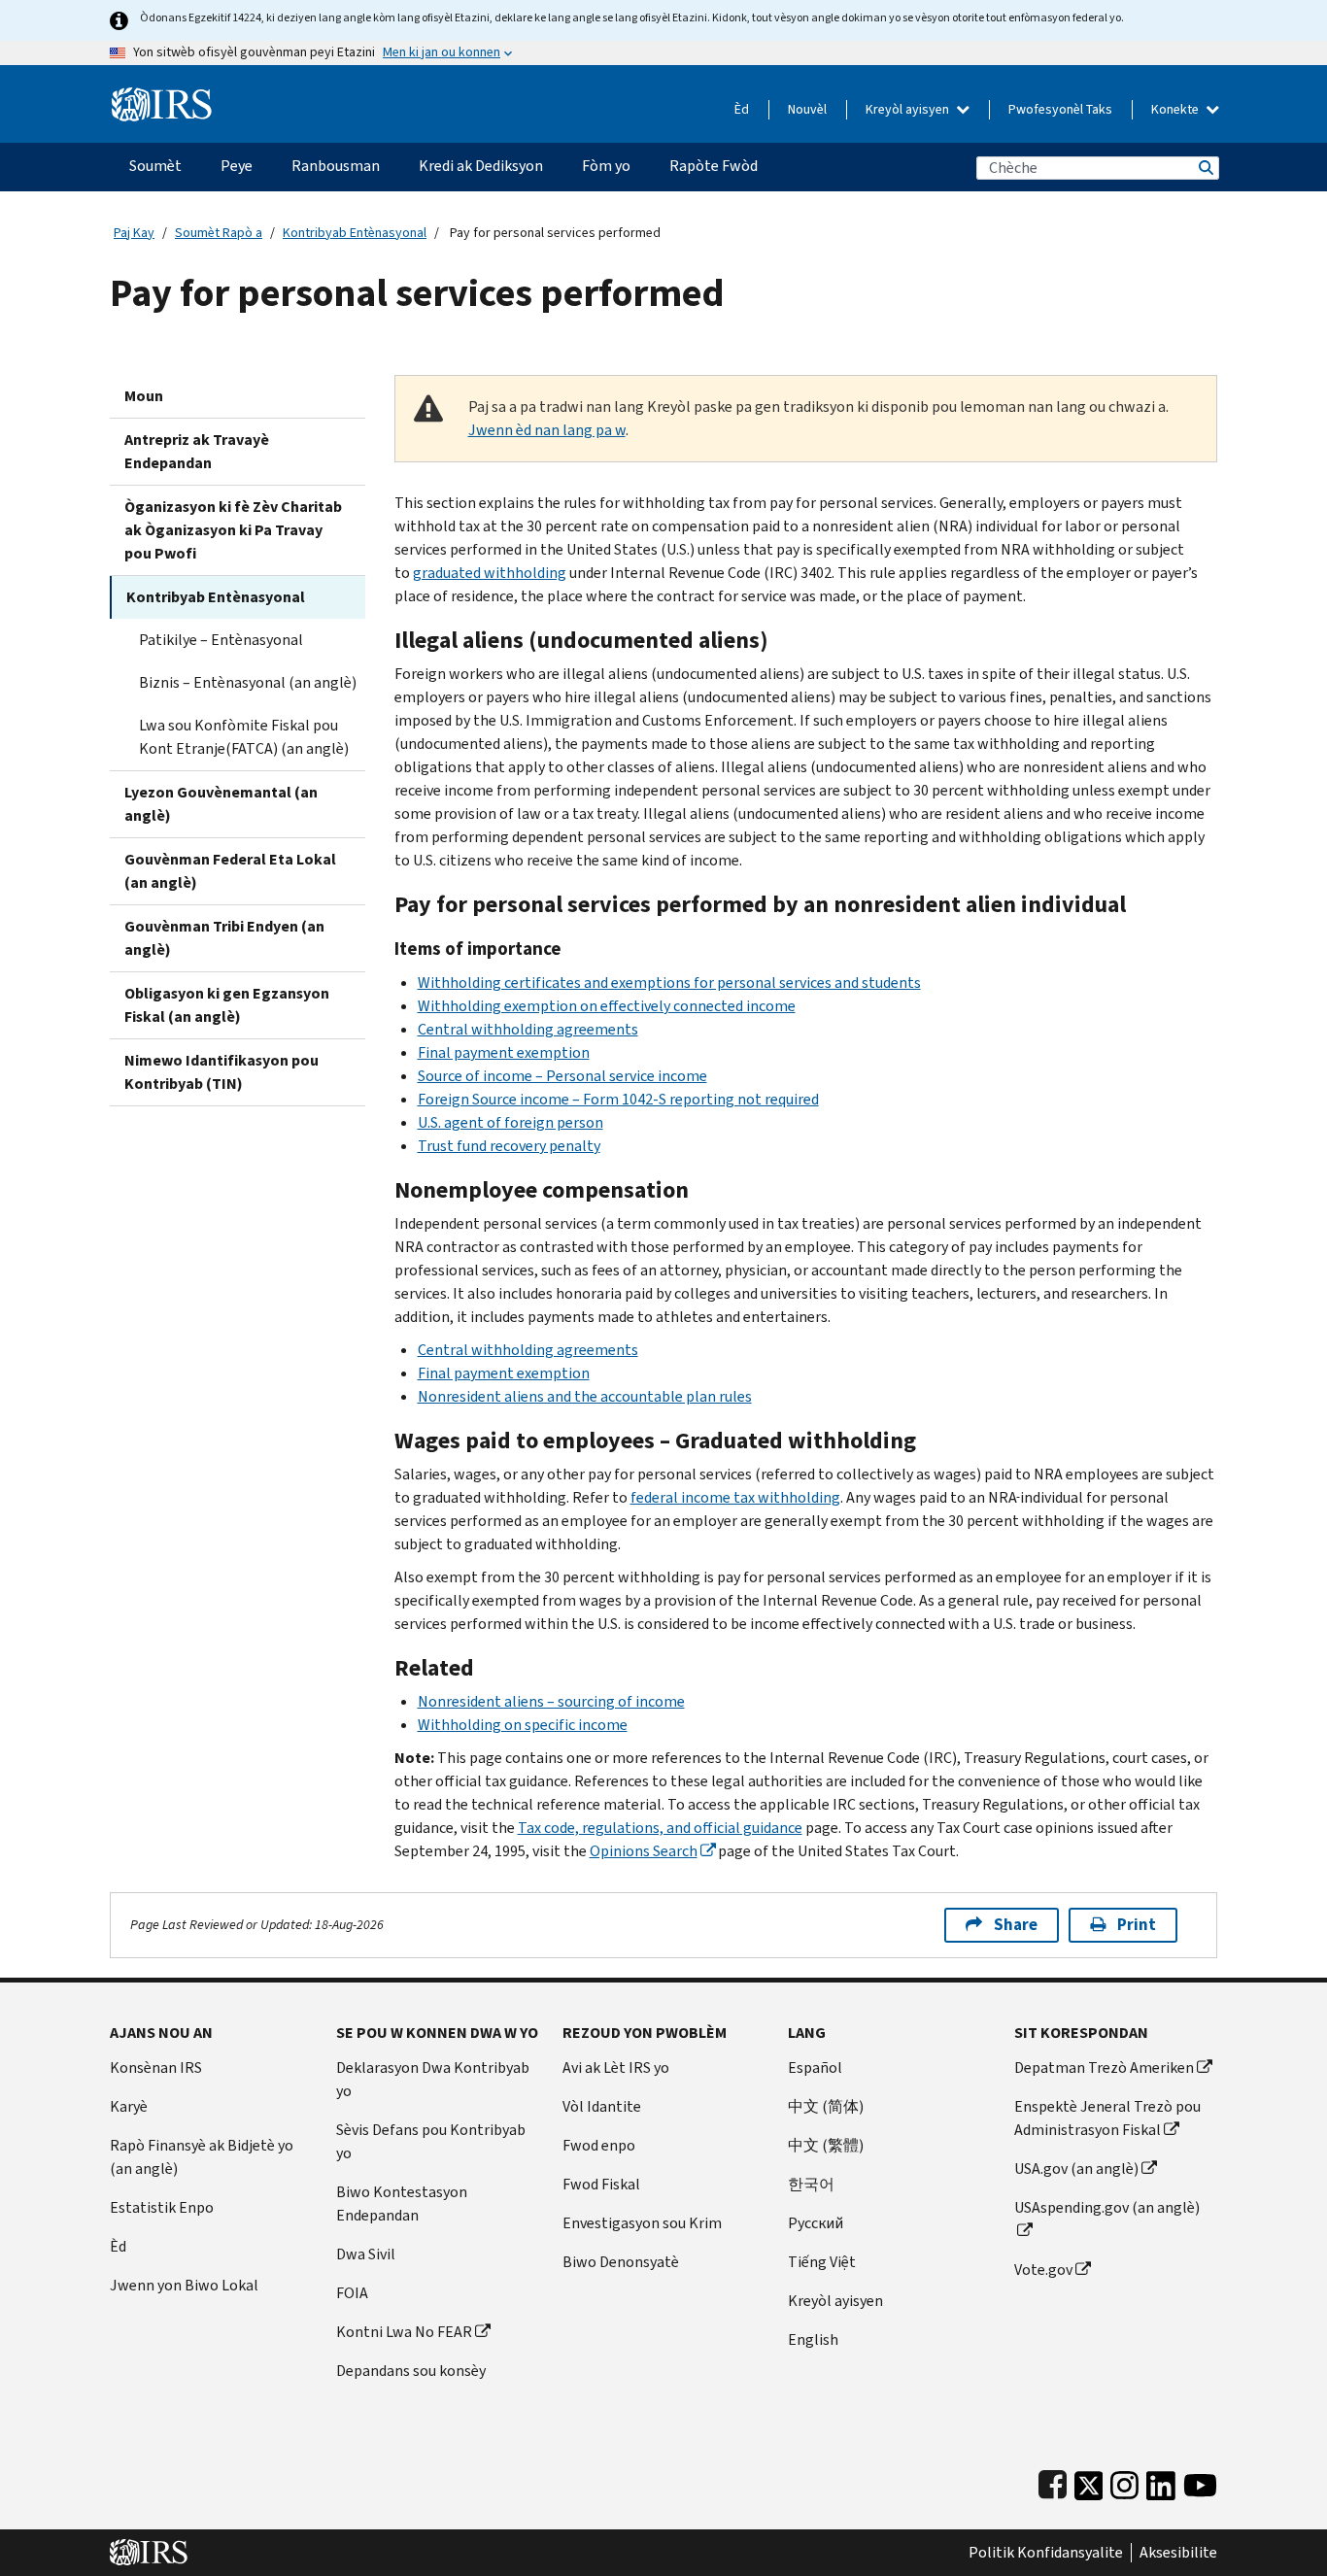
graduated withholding (490, 573)
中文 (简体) (826, 2106)
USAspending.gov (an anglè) (1107, 2207)
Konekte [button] (1176, 109)
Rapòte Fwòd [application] (714, 166)
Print (1137, 1925)
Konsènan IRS (156, 2068)
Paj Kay (134, 233)
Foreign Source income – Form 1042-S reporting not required (618, 1099)
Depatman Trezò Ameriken (1104, 2068)
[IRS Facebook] (1053, 2481)
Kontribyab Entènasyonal (355, 233)
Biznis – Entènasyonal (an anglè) (248, 682)
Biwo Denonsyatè (621, 2262)
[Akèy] (162, 97)
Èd (742, 109)
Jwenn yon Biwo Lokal (184, 2285)
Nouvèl (807, 109)
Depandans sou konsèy (411, 2371)
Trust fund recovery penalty (509, 1146)
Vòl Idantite (602, 2106)
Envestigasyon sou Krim (642, 2223)
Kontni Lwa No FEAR (404, 2332)
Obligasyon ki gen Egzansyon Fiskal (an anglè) (227, 1005)
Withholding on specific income (523, 1725)
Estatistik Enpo (162, 2207)
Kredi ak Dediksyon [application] (481, 166)
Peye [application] (237, 166)
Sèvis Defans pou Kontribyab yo (431, 2141)
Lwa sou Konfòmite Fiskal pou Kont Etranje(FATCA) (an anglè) (244, 737)
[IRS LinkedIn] (1161, 2481)
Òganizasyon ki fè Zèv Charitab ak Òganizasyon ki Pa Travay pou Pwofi (233, 530)
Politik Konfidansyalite (1046, 2553)
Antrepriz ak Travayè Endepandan (197, 451)
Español (815, 2068)
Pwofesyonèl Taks (1060, 109)
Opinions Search (644, 1851)
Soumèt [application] (155, 166)
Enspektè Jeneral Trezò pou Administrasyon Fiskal (1107, 2118)
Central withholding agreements (528, 1029)
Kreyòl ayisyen (909, 109)
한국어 (811, 2184)
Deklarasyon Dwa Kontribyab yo (433, 2079)
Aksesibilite (1178, 2553)
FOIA (352, 2293)
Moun (144, 396)
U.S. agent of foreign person (510, 1122)
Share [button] (1016, 1925)
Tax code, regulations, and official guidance (660, 1828)
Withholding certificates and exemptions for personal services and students (669, 983)
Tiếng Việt (822, 2262)
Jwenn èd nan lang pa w (547, 430)
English (813, 2339)
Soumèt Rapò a (219, 233)
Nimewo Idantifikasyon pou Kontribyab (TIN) (221, 1072)
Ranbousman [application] (336, 166)
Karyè (129, 2106)
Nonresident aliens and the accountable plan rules (585, 1396)
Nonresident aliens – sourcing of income (551, 1701)
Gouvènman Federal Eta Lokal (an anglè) (230, 871)
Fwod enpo (599, 2145)
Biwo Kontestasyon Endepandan (402, 2203)
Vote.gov (1043, 2270)
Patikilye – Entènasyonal (221, 640)
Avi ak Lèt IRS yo (616, 2068)
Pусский (816, 2223)
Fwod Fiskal (601, 2184)
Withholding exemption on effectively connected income (607, 1006)
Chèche (1205, 168)
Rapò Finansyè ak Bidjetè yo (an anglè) (202, 2157)
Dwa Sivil (366, 2254)
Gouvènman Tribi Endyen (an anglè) (224, 938)
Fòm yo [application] (606, 166)
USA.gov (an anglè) (1076, 2169)
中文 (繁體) (826, 2145)
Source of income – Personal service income (562, 1076)
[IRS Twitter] (1089, 2481)
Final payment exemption (504, 1052)
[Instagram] (1124, 2481)
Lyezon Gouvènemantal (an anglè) (221, 804)
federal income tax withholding (735, 1497)
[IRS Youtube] (1200, 2481)
